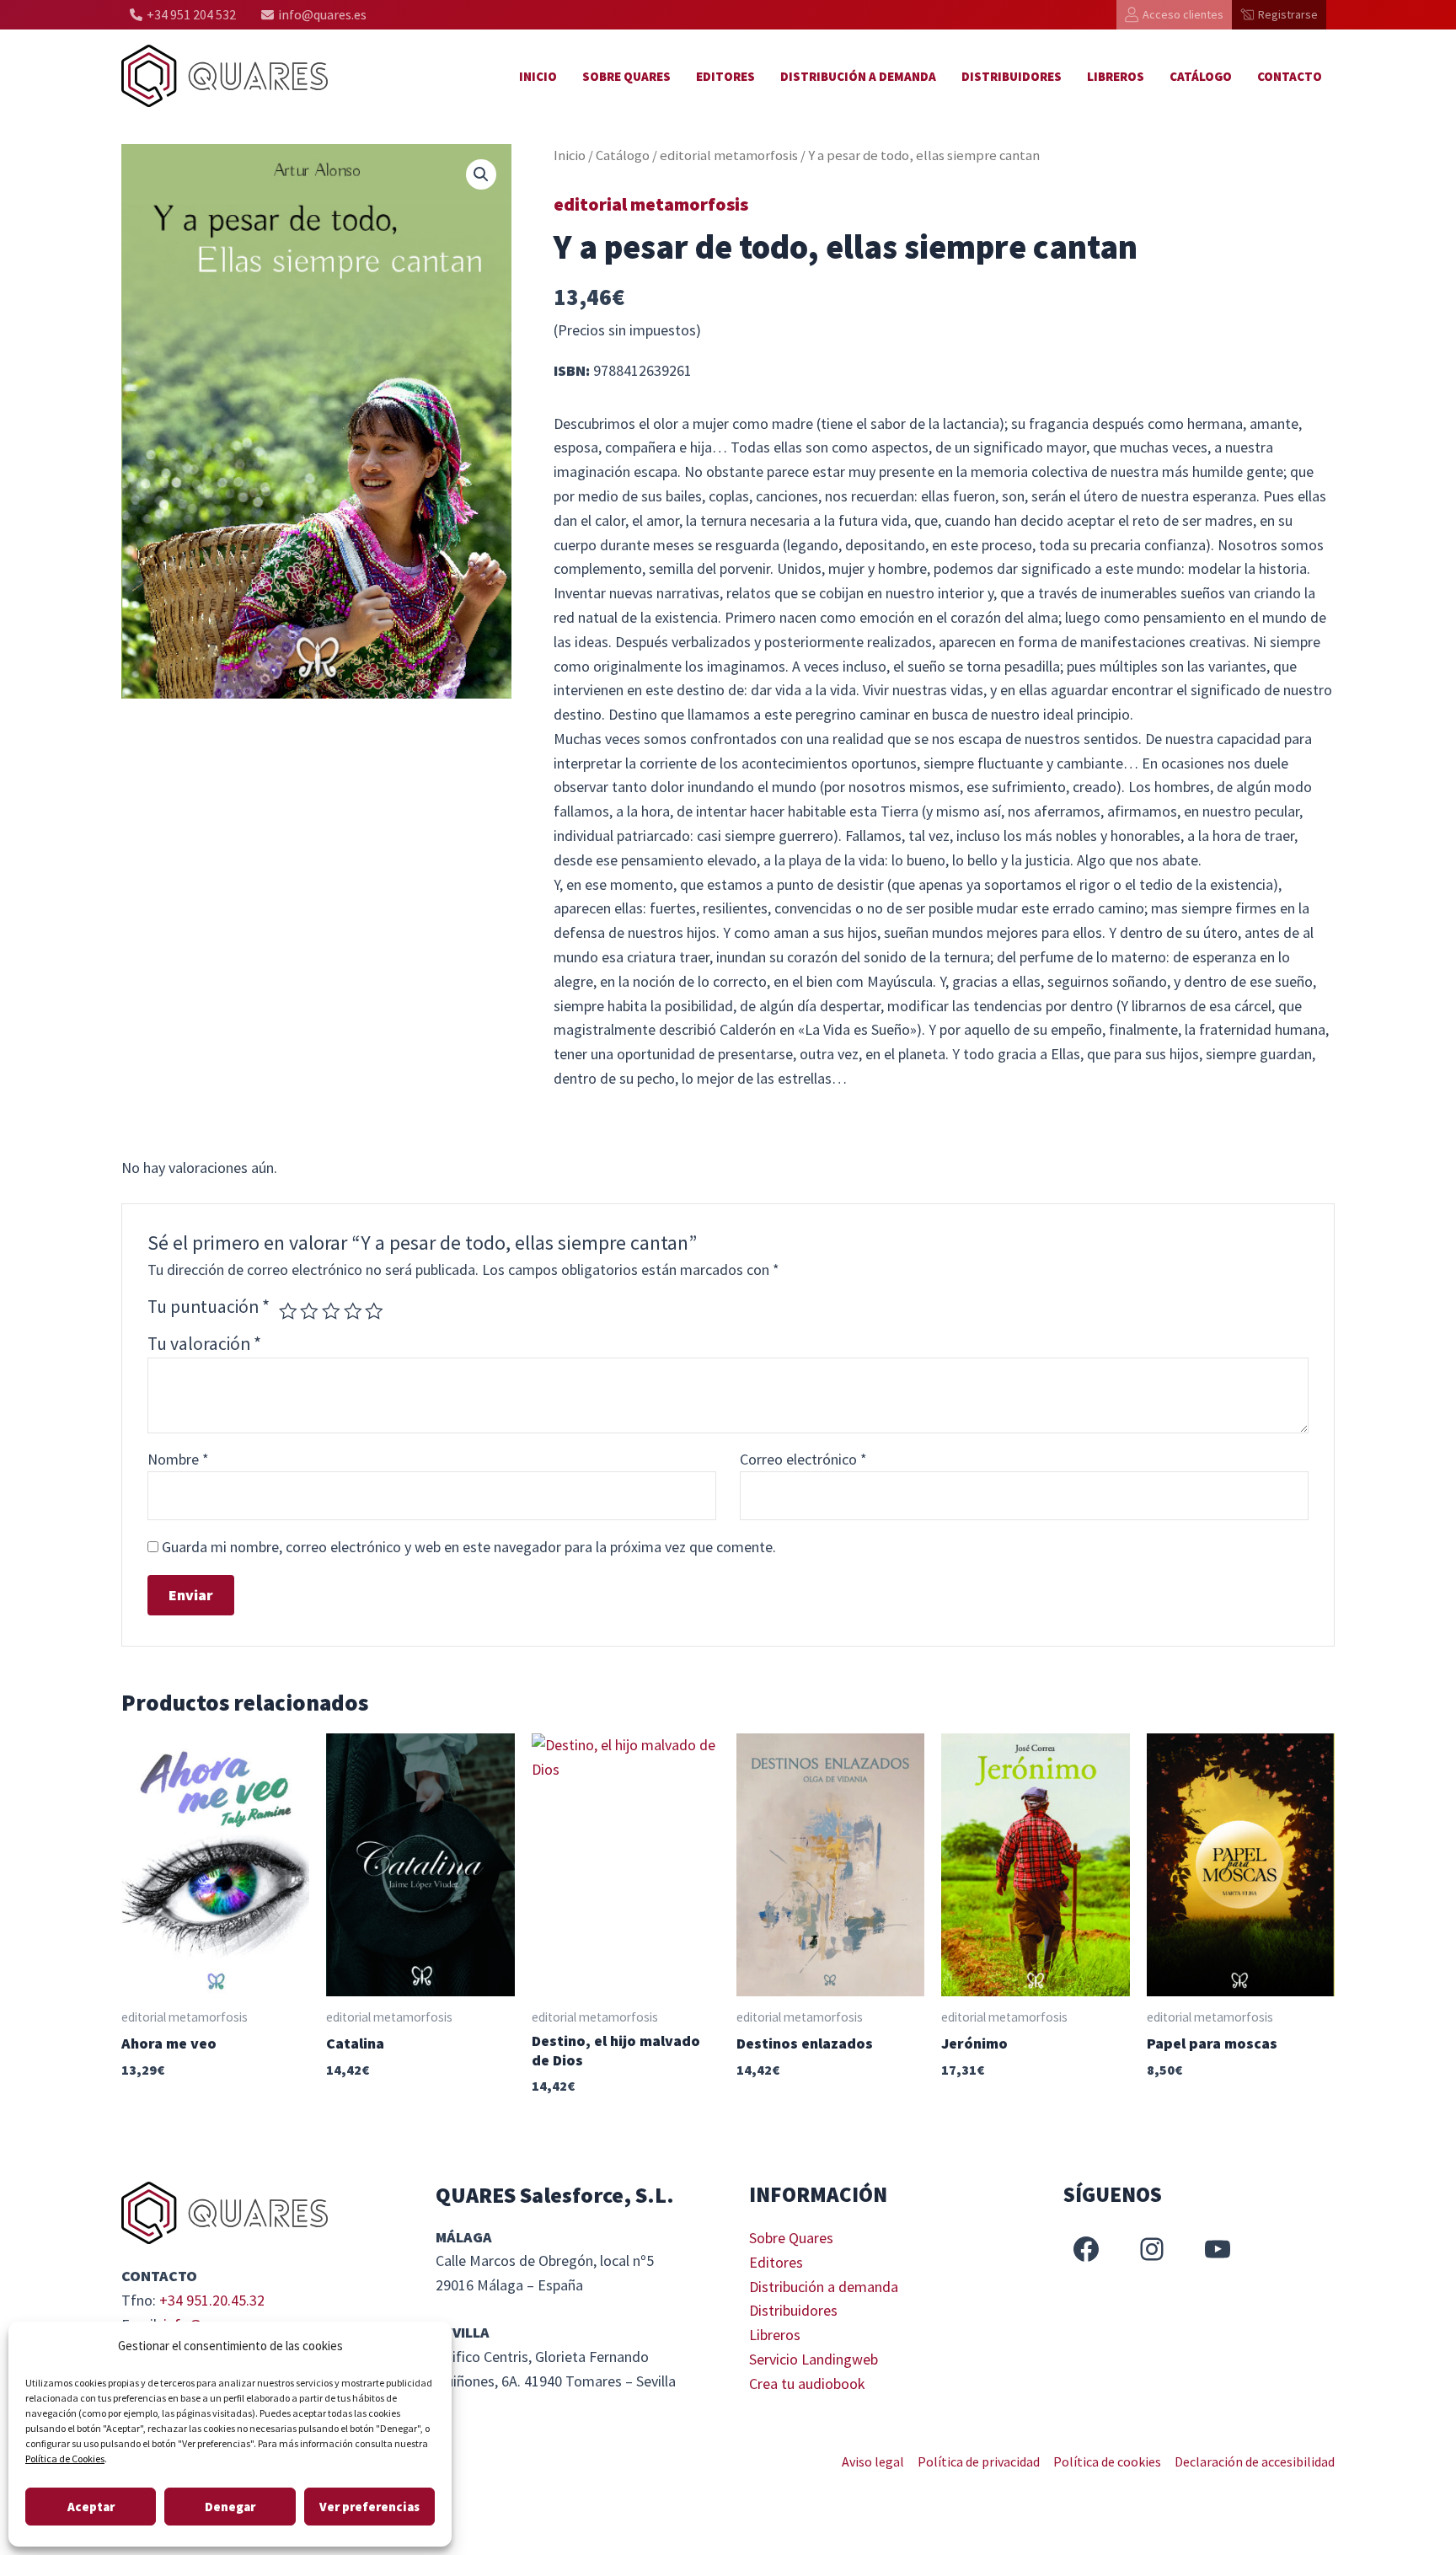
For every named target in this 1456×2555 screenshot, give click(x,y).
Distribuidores (1012, 76)
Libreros (1116, 76)
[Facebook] (1086, 2249)
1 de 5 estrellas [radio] (288, 1311)
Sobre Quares (626, 76)
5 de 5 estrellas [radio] (374, 1311)
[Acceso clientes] (1174, 15)
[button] (481, 174)
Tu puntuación (209, 1307)
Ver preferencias (369, 2507)
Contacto (1290, 76)
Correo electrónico (803, 1459)
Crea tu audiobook (807, 2384)
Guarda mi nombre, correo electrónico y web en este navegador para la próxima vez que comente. (469, 1547)
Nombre (178, 1459)
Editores (725, 76)
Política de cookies (1107, 2461)
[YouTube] (1218, 2249)
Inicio (538, 76)
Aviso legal (873, 2461)
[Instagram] (1152, 2249)
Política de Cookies (65, 2459)
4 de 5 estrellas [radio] (353, 1311)
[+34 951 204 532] (183, 15)
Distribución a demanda (858, 76)
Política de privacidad (979, 2461)
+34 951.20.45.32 (212, 2300)
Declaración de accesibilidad (1255, 2461)
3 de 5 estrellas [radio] (331, 1311)
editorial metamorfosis (729, 155)
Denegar (230, 2507)
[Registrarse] (1279, 15)
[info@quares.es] (314, 15)
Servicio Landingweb (814, 2359)
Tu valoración (204, 1344)
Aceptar (91, 2507)
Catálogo (1201, 76)
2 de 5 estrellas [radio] (309, 1311)
